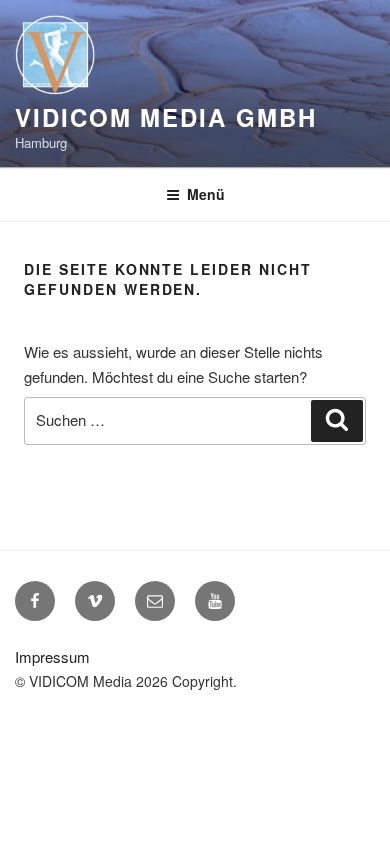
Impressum (52, 656)
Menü (206, 194)
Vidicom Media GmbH (166, 117)
